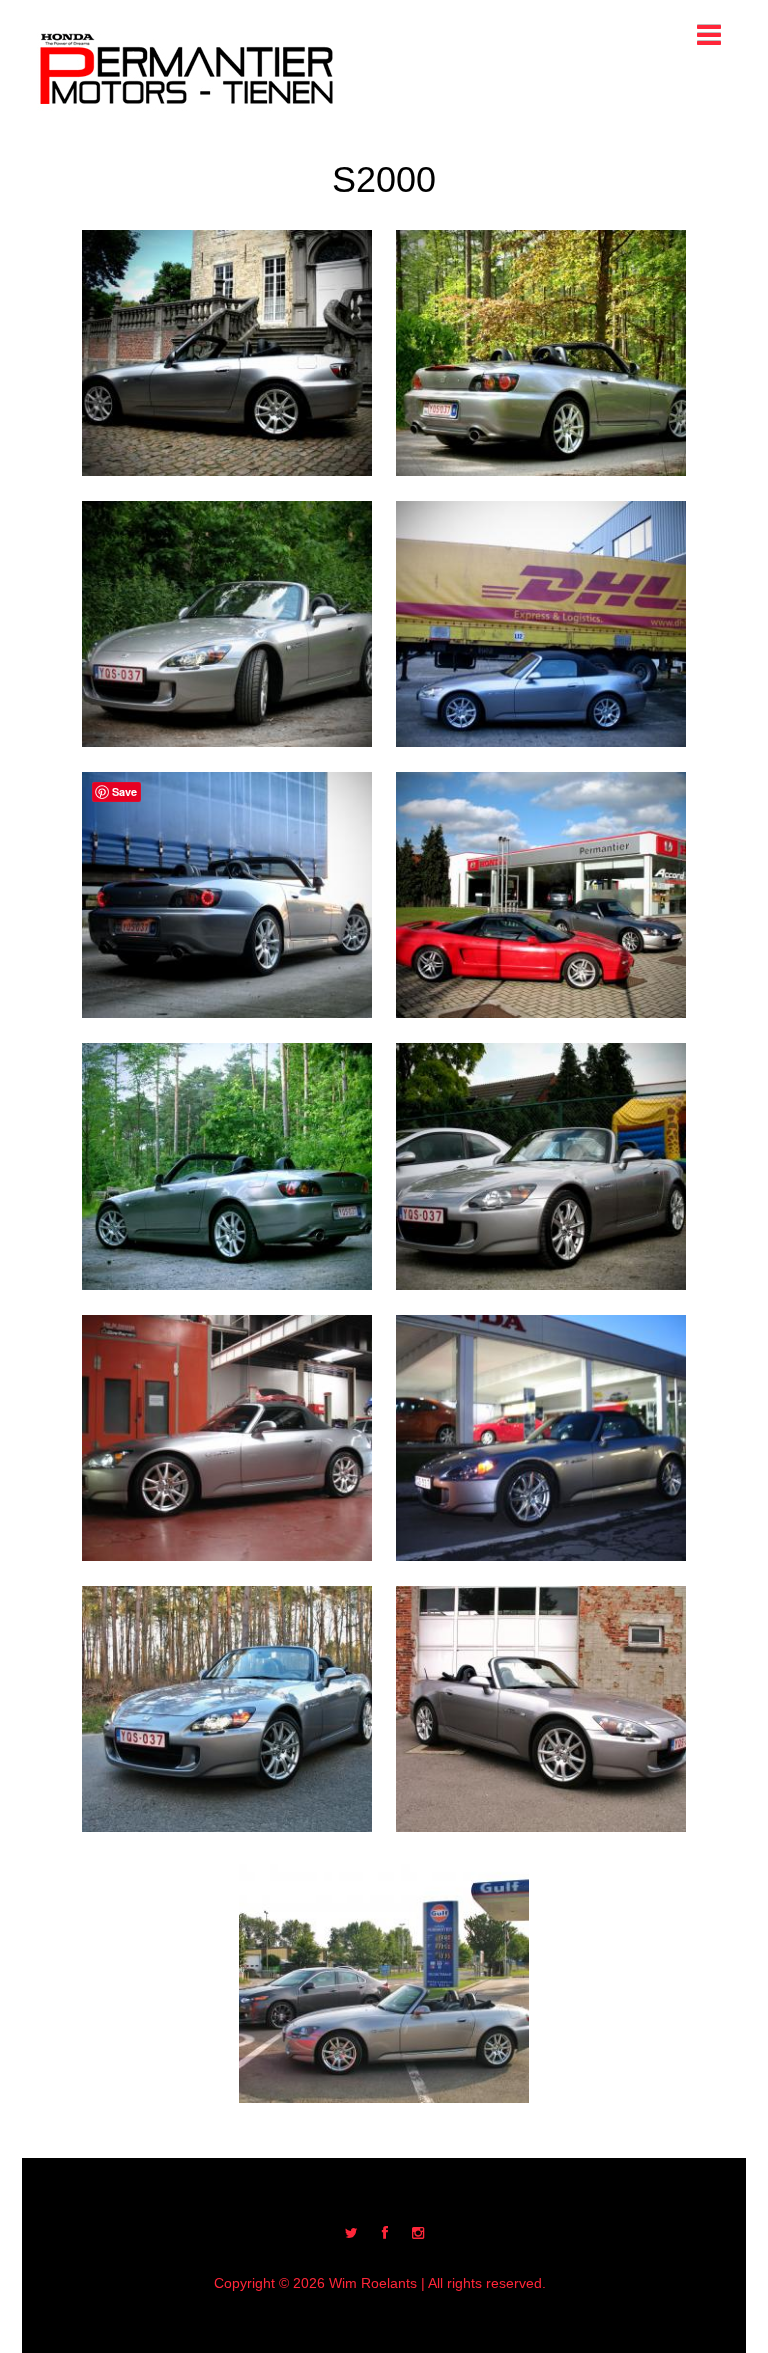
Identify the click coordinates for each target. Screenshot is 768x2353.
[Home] (187, 69)
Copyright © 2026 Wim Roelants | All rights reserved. (380, 2283)
